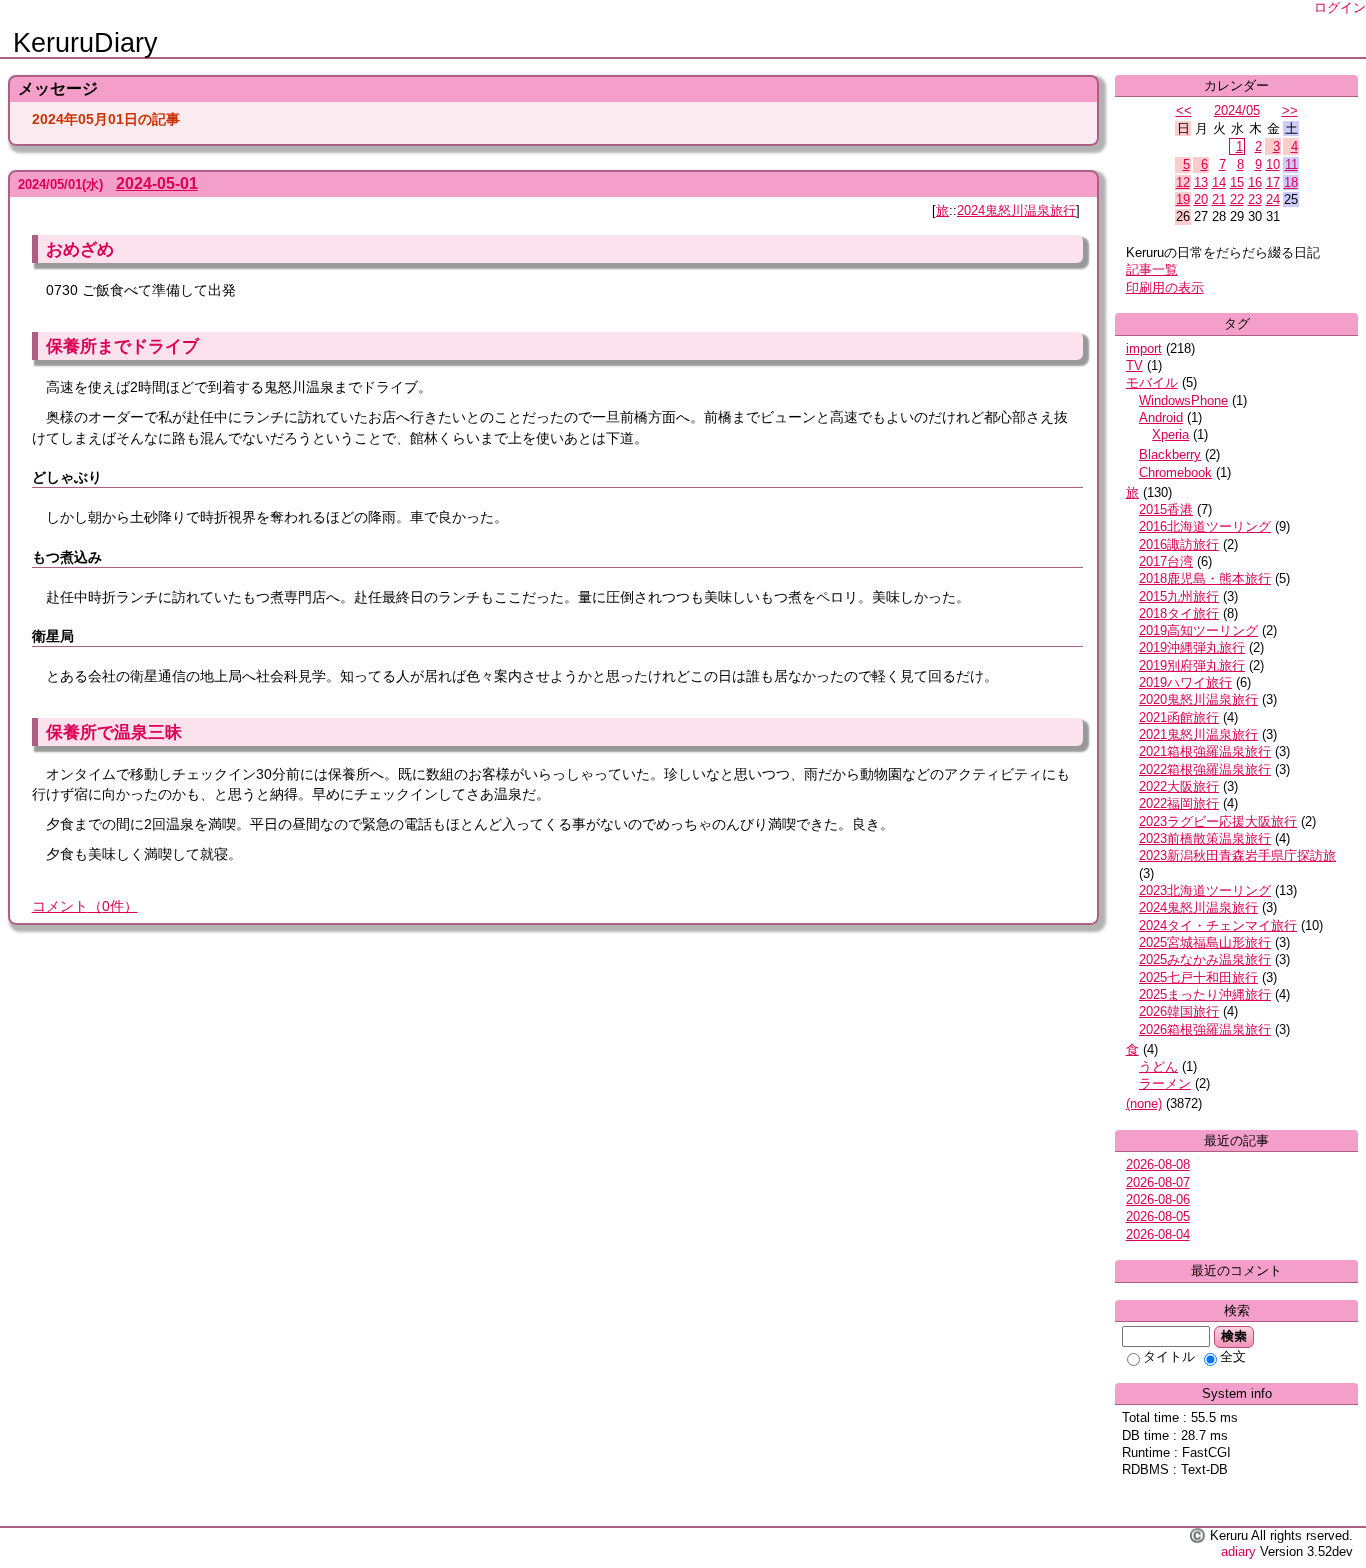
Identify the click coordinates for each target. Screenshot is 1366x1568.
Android (1161, 417)
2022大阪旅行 (1179, 786)
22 (1237, 199)
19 (1183, 199)
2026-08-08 (1158, 1164)
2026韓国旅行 (1179, 1011)
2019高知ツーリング (1198, 630)
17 (1273, 182)
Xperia (1170, 434)
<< (1184, 110)
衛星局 (53, 636)
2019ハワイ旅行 (1185, 682)
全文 (1233, 1356)
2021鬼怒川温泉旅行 (1198, 734)
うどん (1158, 1066)
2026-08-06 (1158, 1199)
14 (1219, 182)
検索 (1234, 1336)
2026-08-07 (1158, 1182)
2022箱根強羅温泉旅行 (1205, 769)
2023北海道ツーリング (1205, 890)
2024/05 (1237, 110)
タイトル (1169, 1356)
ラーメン (1165, 1083)
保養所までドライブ (122, 346)
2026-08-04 (1158, 1234)
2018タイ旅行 (1179, 613)
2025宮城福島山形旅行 (1205, 942)
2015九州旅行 (1179, 596)
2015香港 (1166, 509)
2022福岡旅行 (1179, 803)
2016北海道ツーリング (1205, 526)
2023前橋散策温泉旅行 (1205, 838)
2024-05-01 (157, 183)
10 (1273, 164)
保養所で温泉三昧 (114, 732)
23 (1255, 199)
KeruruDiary (85, 43)
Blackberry (1170, 454)
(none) (1144, 1103)
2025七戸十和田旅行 (1198, 977)
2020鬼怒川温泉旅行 (1198, 699)
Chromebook (1175, 472)
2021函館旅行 (1179, 717)
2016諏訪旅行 (1179, 544)
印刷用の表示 (1165, 287)
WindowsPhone (1183, 400)
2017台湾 (1166, 561)
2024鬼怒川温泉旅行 (1016, 210)
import (1144, 348)
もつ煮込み (67, 557)
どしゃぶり (67, 477)
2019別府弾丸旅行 (1192, 665)
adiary (1238, 1551)
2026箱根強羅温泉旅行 (1205, 1029)
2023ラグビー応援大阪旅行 (1218, 821)
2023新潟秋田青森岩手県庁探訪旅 (1237, 855)
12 (1183, 182)
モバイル (1152, 382)
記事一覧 (1152, 269)
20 (1201, 199)
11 (1291, 164)
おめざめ (80, 249)
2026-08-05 (1158, 1216)
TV (1134, 365)
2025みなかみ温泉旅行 (1205, 959)
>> (1290, 110)
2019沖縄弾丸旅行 (1192, 647)
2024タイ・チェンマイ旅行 (1218, 925)
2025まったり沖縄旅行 (1205, 994)
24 (1273, 199)
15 (1237, 182)
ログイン (1340, 7)
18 (1291, 182)
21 (1219, 199)
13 (1201, 182)
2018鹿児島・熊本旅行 (1205, 578)
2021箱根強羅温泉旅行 (1205, 751)
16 (1255, 182)
